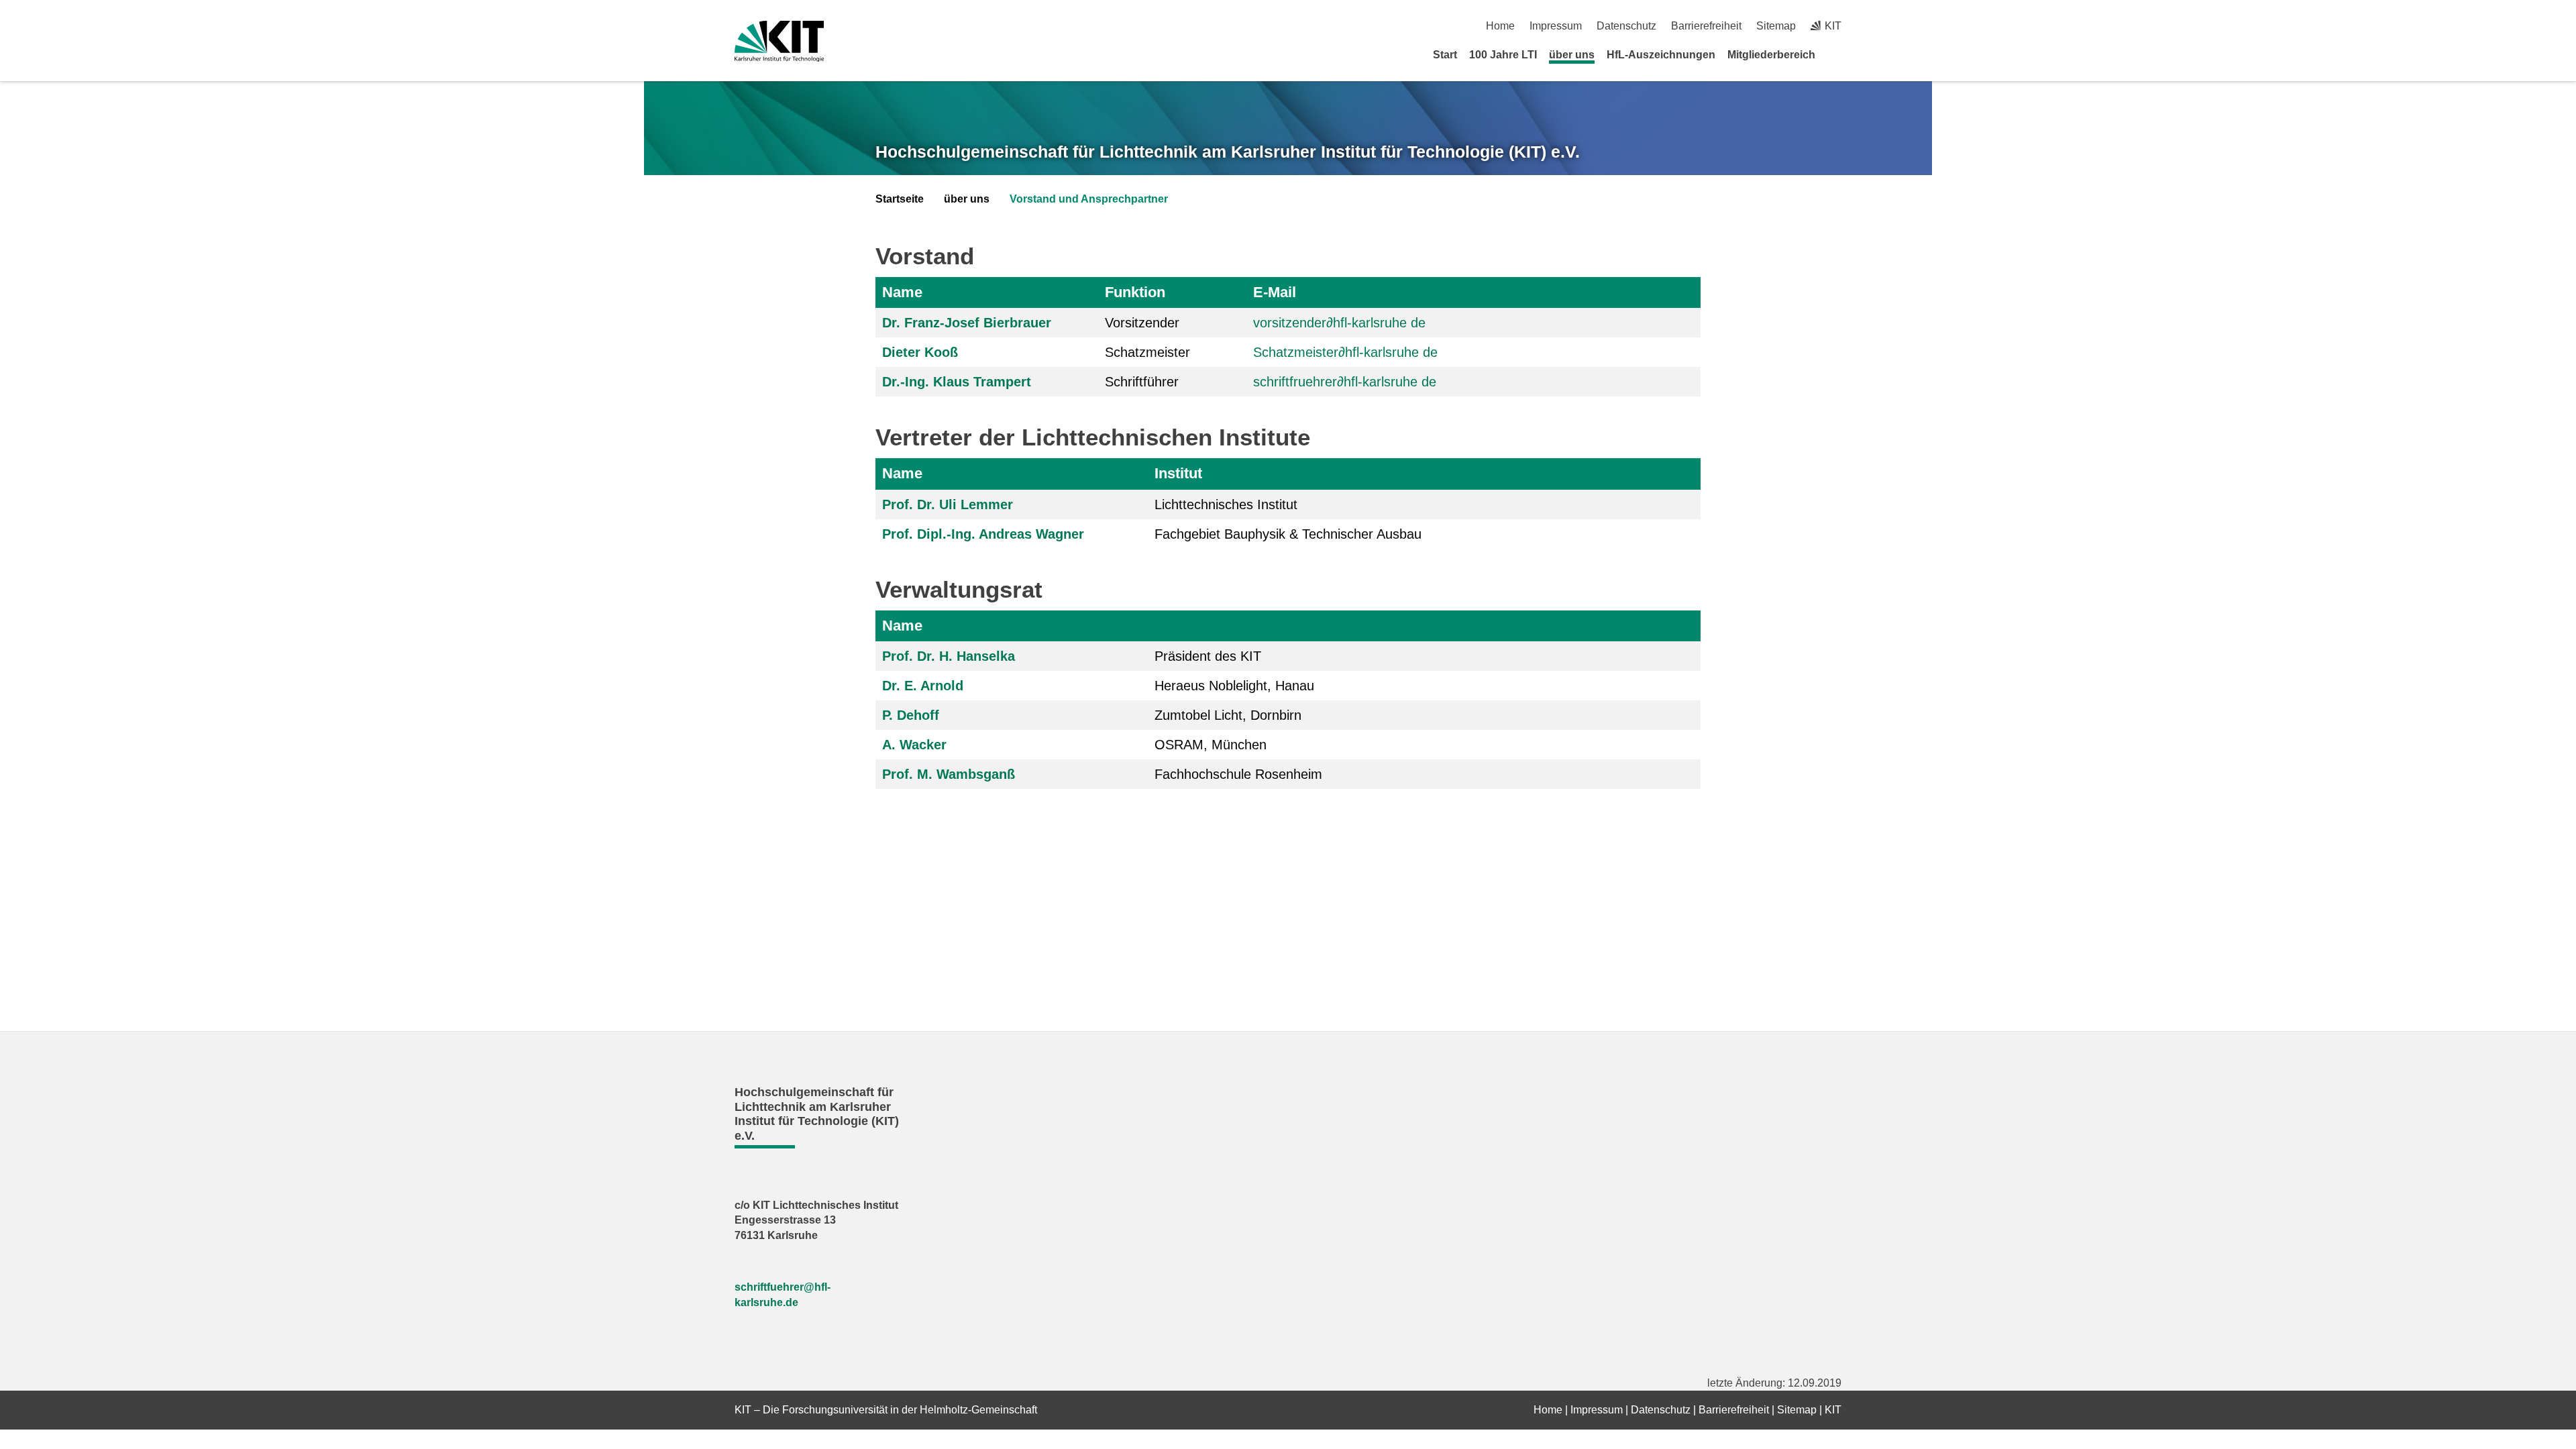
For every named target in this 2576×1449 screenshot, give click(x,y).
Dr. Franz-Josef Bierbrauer (967, 323)
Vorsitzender (1142, 323)
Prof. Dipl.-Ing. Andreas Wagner (983, 534)
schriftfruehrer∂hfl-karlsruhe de (1345, 382)
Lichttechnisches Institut (1226, 504)
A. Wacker (914, 745)
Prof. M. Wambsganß (949, 774)
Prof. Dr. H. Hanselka (949, 656)
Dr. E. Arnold (923, 686)
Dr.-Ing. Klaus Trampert (957, 382)
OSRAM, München (1211, 745)
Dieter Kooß (920, 352)
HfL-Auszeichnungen (1661, 55)
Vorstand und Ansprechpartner (1089, 199)
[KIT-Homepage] (779, 41)
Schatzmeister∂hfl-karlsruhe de (1345, 352)
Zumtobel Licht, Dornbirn (1228, 715)
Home (1500, 26)
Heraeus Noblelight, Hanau (1234, 686)
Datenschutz (1626, 26)
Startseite (900, 199)
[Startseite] (1837, 54)
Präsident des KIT (1208, 656)
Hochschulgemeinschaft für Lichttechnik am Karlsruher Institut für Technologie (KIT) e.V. (1228, 152)
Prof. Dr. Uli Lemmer (948, 504)
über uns (1572, 55)
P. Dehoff (911, 715)
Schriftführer (1142, 382)
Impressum (1556, 26)
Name (902, 292)
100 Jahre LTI (1503, 55)
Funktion (1135, 292)
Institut (1178, 473)
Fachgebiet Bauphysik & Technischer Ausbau (1288, 534)
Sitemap (1776, 26)
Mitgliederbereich (1771, 55)
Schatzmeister (1147, 352)
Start (1445, 55)
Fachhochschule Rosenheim (1238, 774)
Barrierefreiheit (1706, 26)
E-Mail (1275, 292)
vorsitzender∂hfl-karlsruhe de (1339, 323)
